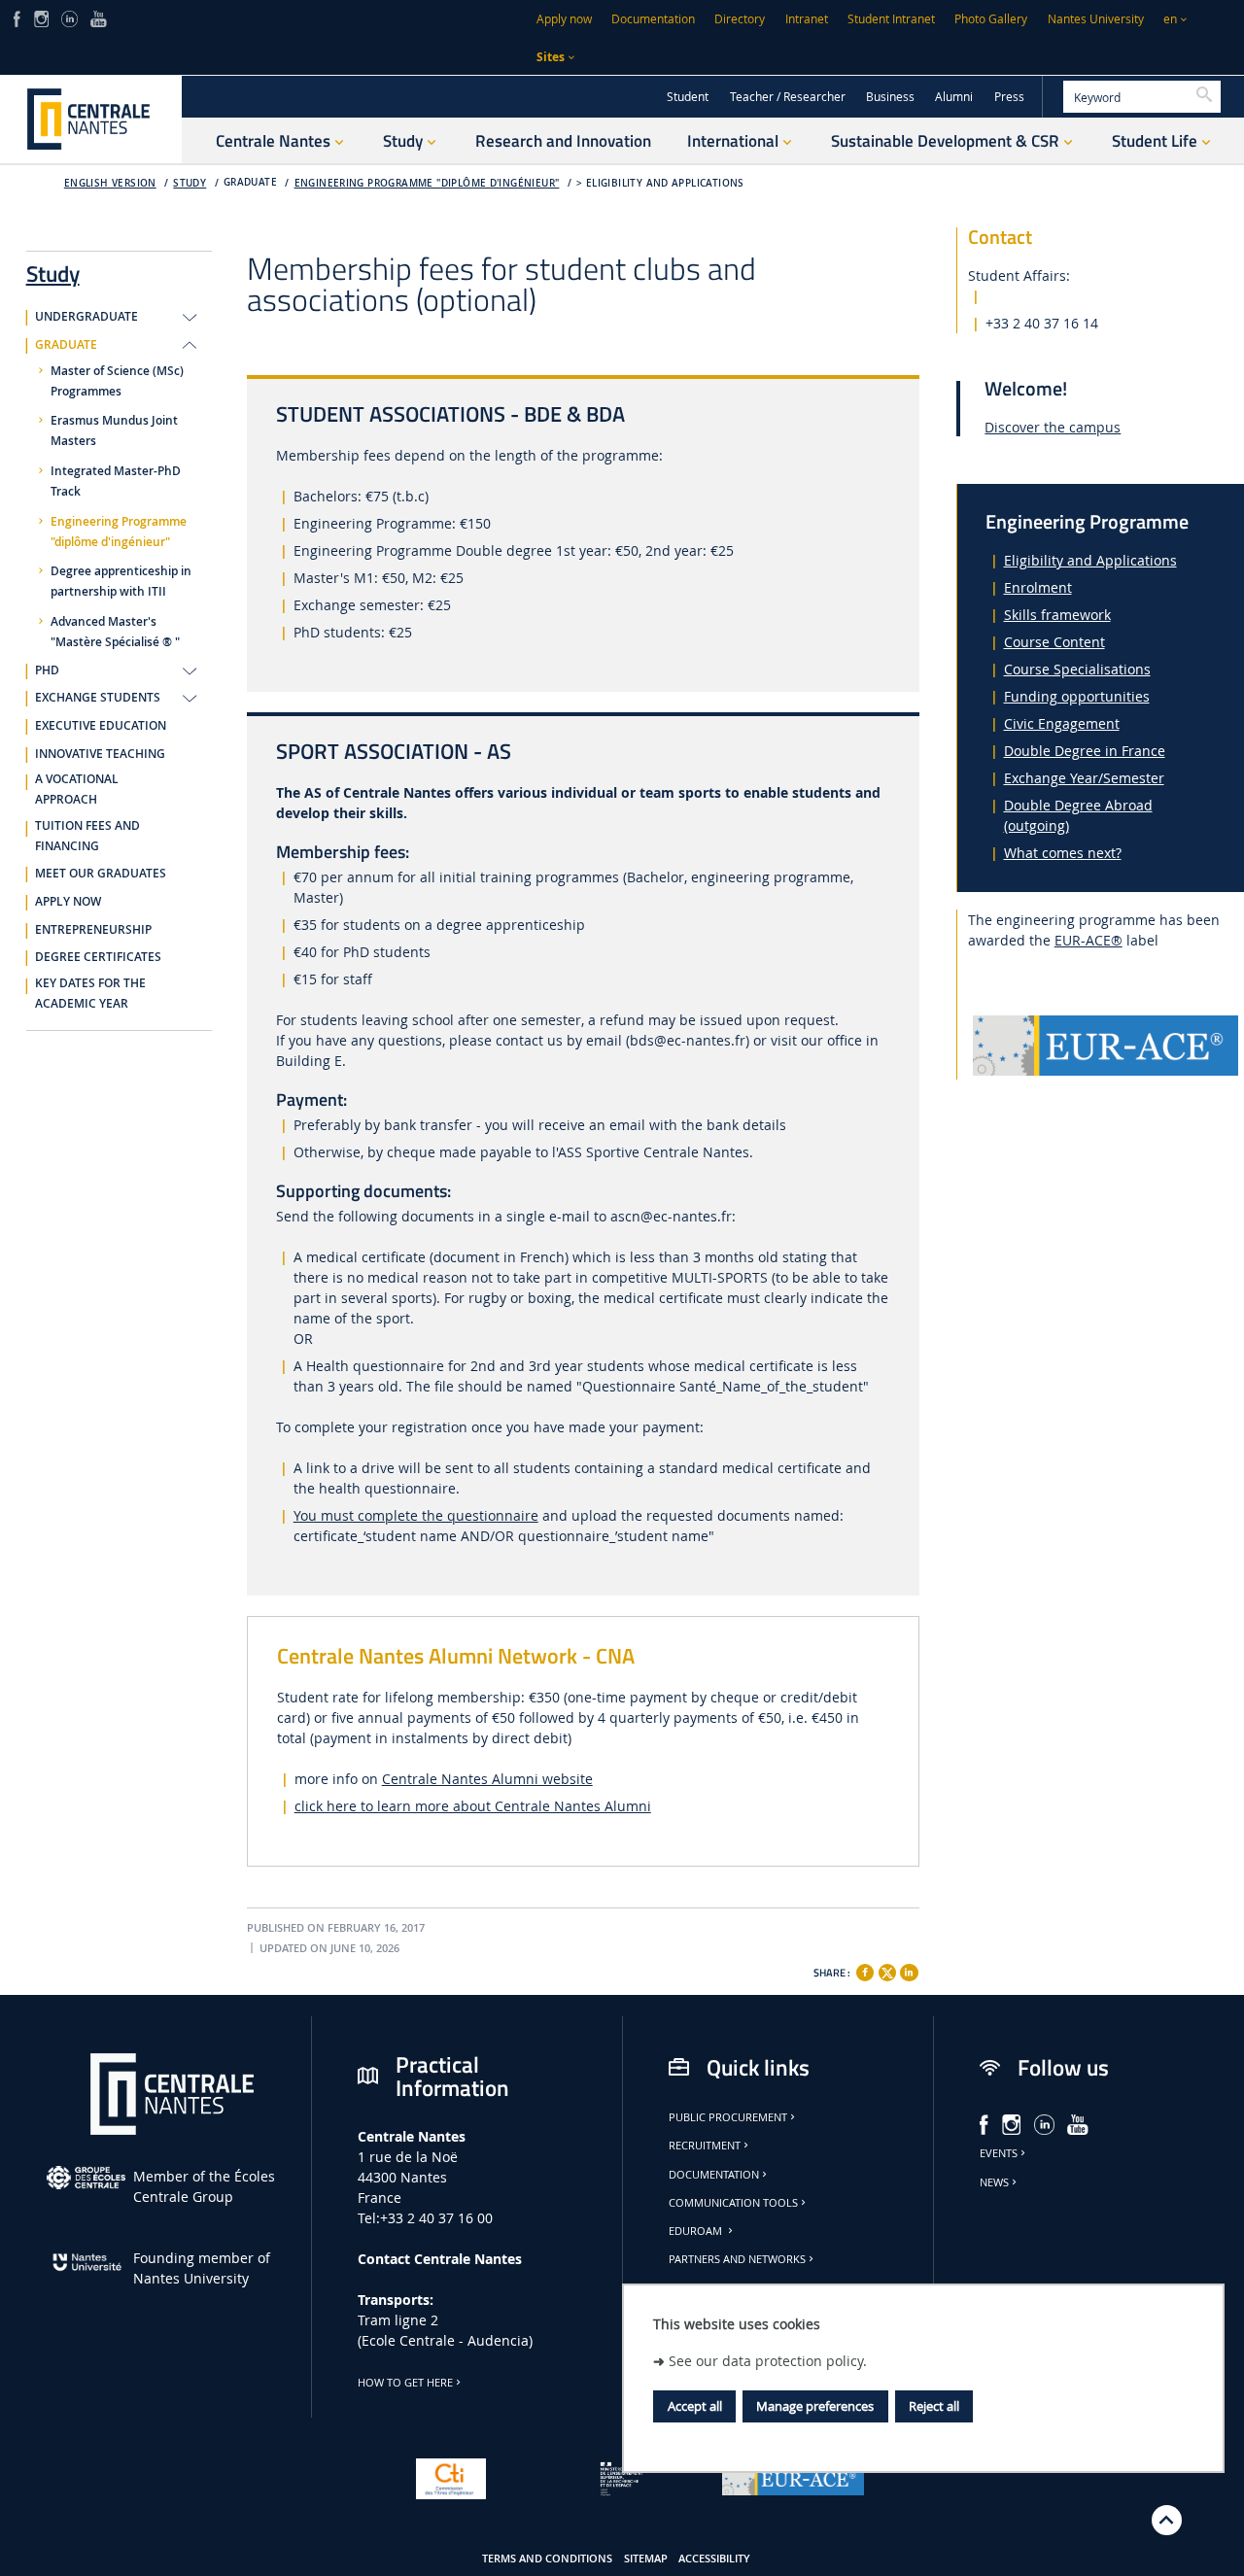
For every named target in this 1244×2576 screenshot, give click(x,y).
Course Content (1054, 642)
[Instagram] (41, 17)
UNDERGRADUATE (86, 317)
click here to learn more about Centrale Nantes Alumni (473, 1806)
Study (190, 183)
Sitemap (646, 2559)
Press (1009, 97)
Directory (740, 19)
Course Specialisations (1077, 669)
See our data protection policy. (768, 2361)
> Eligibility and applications (660, 183)
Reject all (934, 2406)
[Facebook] (17, 17)
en (1170, 19)
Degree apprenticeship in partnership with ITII (121, 582)
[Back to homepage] (91, 119)
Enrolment (1038, 587)
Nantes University (1096, 19)
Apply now (564, 19)
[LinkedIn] (69, 17)
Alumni (954, 97)
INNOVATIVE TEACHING (100, 754)
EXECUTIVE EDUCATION (101, 726)
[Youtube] (99, 17)
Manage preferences (815, 2406)
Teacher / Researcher (788, 97)
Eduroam (697, 2231)
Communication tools (733, 2203)
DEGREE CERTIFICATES (98, 957)
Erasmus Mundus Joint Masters (114, 431)
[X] (887, 1970)
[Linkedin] (909, 1973)
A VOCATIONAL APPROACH (77, 790)
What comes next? (1063, 853)
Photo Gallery (991, 19)
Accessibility (714, 2559)
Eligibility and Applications (1090, 560)
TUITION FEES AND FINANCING (87, 836)
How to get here (405, 2383)
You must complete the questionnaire (416, 1515)
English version (110, 183)
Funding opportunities (1077, 696)
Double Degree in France (1085, 751)
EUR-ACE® (1088, 940)
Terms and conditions (547, 2559)
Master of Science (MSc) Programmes (117, 381)
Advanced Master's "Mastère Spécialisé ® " (115, 632)
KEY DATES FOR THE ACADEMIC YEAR (90, 994)
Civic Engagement (1062, 723)
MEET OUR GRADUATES (101, 874)
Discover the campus (1053, 427)
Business (890, 97)
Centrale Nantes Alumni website (487, 1779)
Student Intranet (891, 19)
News (994, 2182)
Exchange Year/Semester (1084, 778)
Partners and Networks (737, 2259)
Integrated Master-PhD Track (116, 481)
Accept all (695, 2406)
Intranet (807, 19)
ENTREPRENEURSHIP (93, 930)
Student (688, 97)
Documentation (653, 19)
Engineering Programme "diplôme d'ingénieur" (427, 183)
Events (999, 2153)
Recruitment (705, 2146)
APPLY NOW (68, 902)
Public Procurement (728, 2117)
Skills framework (1057, 615)
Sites (551, 57)
